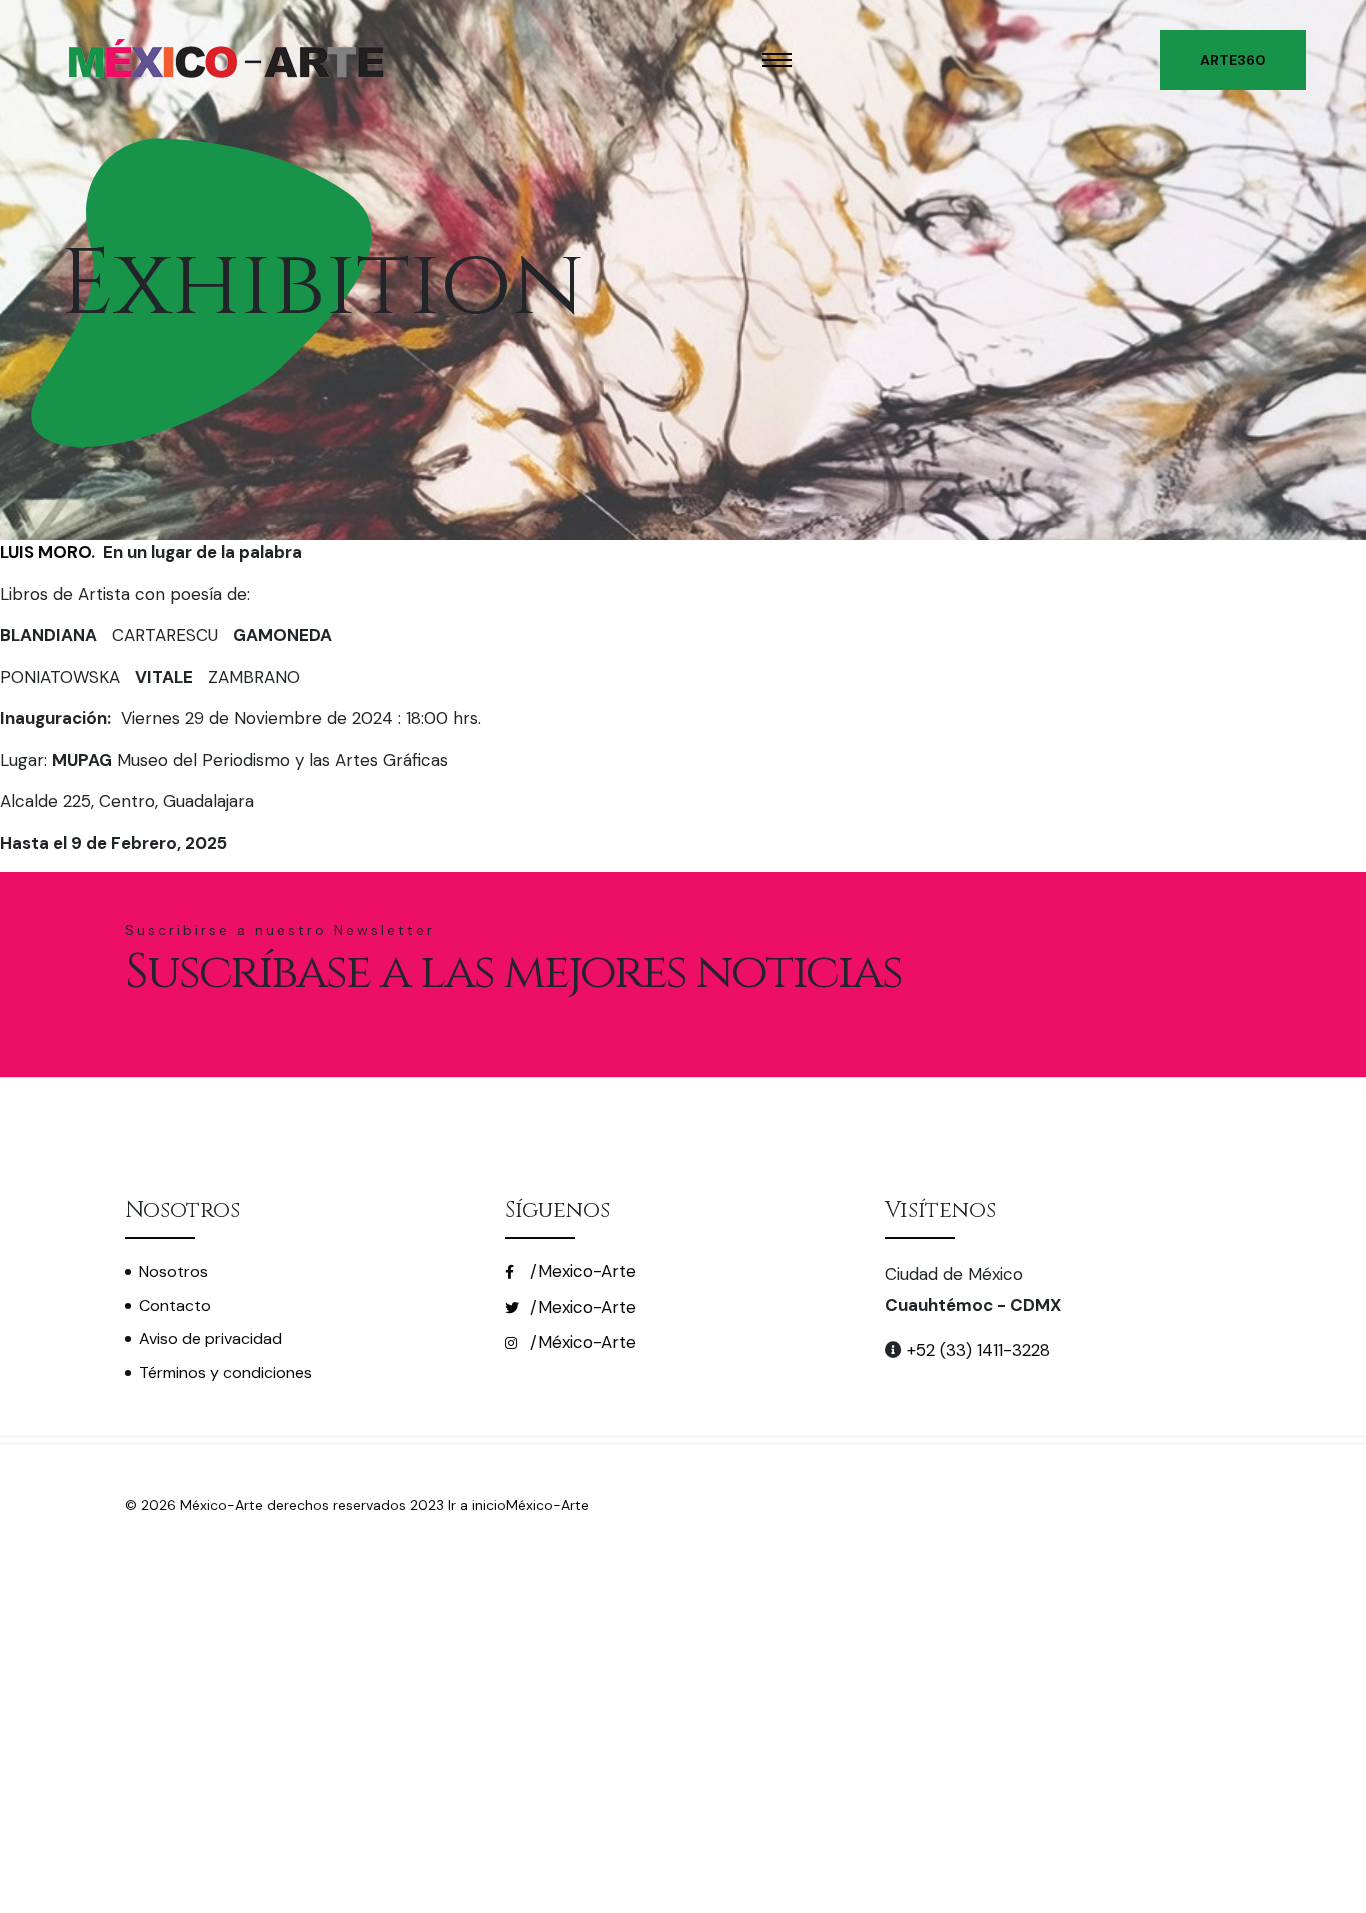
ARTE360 (1233, 60)
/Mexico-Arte (580, 1271)
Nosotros (173, 1271)
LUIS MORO (45, 552)
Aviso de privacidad (210, 1338)
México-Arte (547, 1505)
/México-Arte (580, 1342)
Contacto (175, 1305)
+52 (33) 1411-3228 (976, 1350)
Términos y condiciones (225, 1372)
